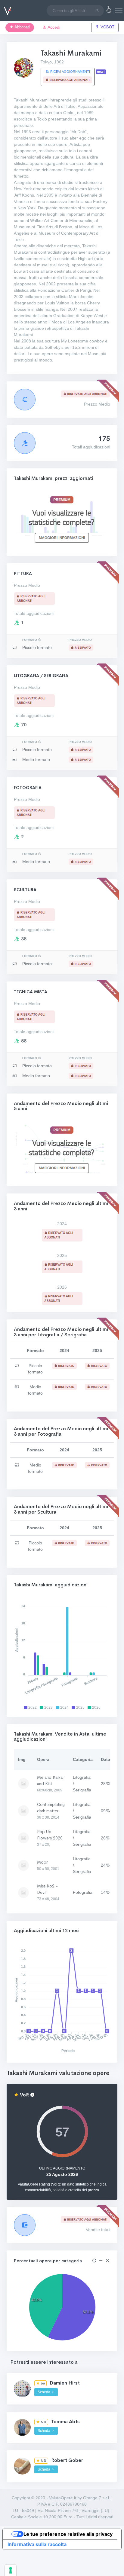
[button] (109, 11)
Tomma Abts (65, 2422)
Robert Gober (67, 2460)
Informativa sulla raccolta (37, 2544)
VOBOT (107, 27)
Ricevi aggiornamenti (70, 72)
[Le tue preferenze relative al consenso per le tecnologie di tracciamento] (11, 2570)
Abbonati (22, 27)
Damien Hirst (65, 2383)
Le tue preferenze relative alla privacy (68, 2534)
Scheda (44, 2392)
